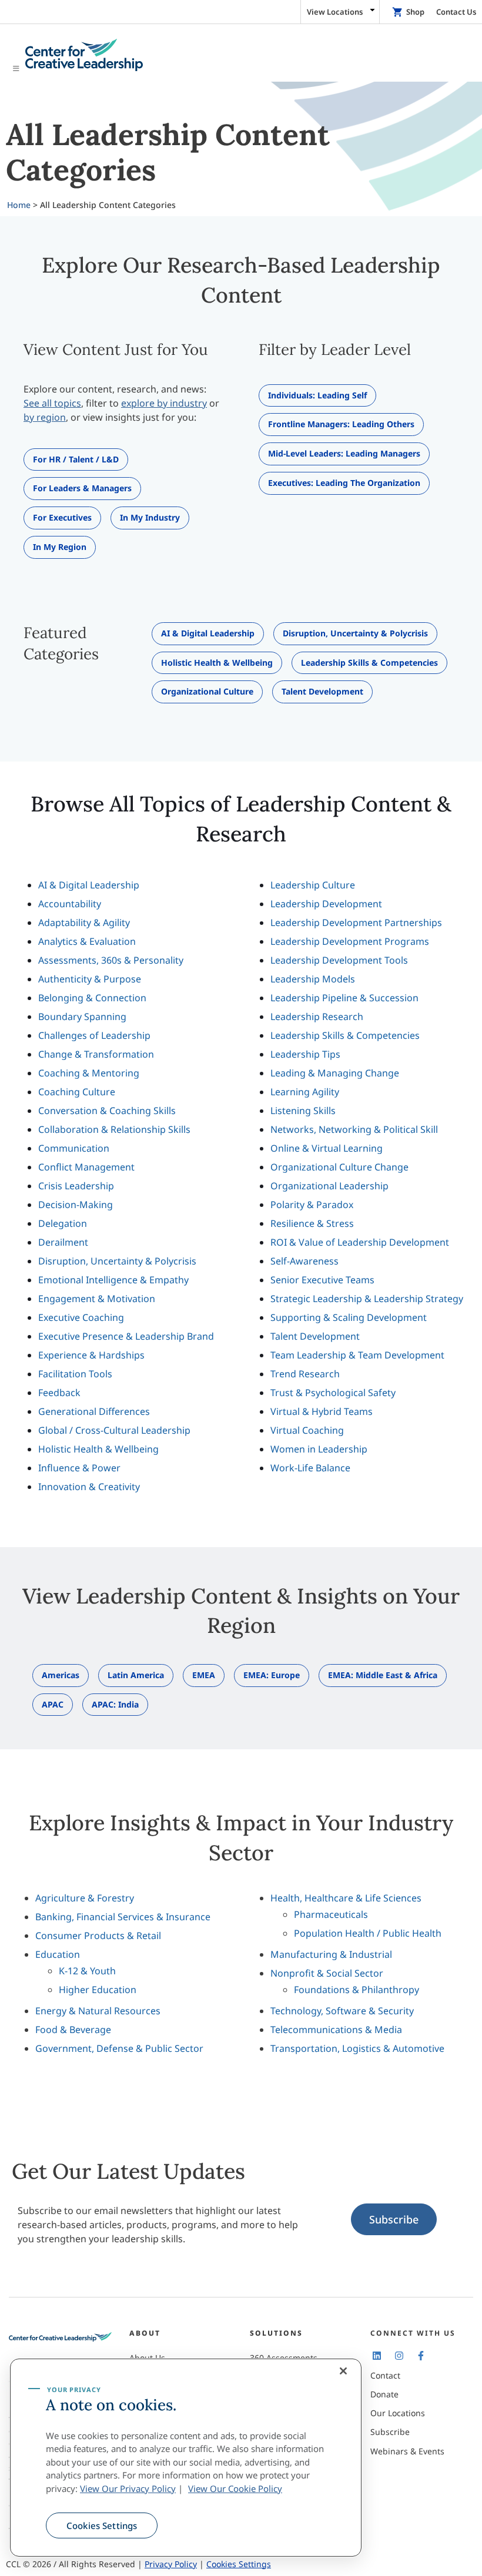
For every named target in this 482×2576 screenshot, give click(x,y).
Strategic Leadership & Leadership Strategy (367, 1299)
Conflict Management (86, 1167)
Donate (384, 2394)
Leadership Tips (305, 1054)
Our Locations (398, 2413)
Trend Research (305, 1374)
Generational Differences (94, 1411)
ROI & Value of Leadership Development (360, 1242)
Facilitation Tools (75, 1374)
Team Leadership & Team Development (357, 1355)
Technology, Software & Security (342, 2011)
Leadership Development (326, 904)
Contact (385, 2375)
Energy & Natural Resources (98, 2011)
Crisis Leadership (76, 1186)
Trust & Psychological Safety (333, 1393)
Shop (415, 12)
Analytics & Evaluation (87, 941)
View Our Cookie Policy (235, 2488)
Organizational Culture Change (339, 1167)
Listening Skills (303, 1111)
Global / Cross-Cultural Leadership (114, 1430)
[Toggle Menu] (241, 56)
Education (58, 1954)
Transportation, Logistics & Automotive (357, 2048)
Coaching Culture (77, 1092)
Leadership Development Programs (350, 941)
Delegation (63, 1223)
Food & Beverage (73, 2030)
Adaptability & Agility (84, 923)
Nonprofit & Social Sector (327, 1973)
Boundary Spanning (82, 1017)
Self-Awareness (304, 1261)
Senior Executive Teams (322, 1280)
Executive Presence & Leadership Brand (126, 1336)
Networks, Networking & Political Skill (354, 1129)
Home (19, 205)
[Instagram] (399, 2356)
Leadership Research (317, 1017)
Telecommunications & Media (336, 2030)
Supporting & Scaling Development (349, 1317)
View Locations (335, 12)
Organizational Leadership (329, 1186)
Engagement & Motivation (97, 1299)
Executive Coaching (81, 1317)
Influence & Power (79, 1468)
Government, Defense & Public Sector (119, 2048)
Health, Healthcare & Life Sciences (346, 1898)
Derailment (63, 1242)
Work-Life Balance (310, 1468)
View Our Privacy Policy (128, 2488)
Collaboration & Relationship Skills (114, 1129)
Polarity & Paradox (312, 1205)
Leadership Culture (313, 885)
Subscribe (394, 2220)
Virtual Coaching (307, 1430)
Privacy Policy (171, 2564)
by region (45, 417)
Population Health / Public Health (368, 1933)
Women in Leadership (319, 1449)
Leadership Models (313, 979)
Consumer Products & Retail (98, 1936)
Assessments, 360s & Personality (111, 960)
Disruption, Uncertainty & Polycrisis (117, 1261)
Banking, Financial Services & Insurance (123, 1917)
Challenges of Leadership (94, 1035)
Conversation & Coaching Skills (107, 1111)
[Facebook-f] (421, 2356)
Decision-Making (76, 1205)
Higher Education (98, 1990)
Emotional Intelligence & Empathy (113, 1280)
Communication (74, 1148)
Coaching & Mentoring (89, 1073)
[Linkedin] (377, 2356)
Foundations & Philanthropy (357, 1990)
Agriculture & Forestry (85, 1898)
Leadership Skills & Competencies (345, 1035)
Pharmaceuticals (331, 1914)
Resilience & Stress (312, 1223)
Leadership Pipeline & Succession (344, 998)
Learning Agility (305, 1092)
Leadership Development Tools (339, 960)
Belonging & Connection (92, 998)
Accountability (70, 904)
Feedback (59, 1393)
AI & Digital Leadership (89, 885)
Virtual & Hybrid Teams (322, 1411)
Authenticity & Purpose (90, 979)
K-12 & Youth (87, 1971)
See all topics (52, 403)
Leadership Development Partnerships (356, 923)
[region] (186, 2458)
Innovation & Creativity (89, 1487)
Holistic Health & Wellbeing (98, 1449)
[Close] (343, 2371)
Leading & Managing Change (335, 1073)
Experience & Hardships (91, 1355)
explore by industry (164, 403)
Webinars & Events (407, 2451)
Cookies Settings (102, 2525)
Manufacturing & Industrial (331, 1954)
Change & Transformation (96, 1054)
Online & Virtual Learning (327, 1148)
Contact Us (456, 12)
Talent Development (315, 1336)
